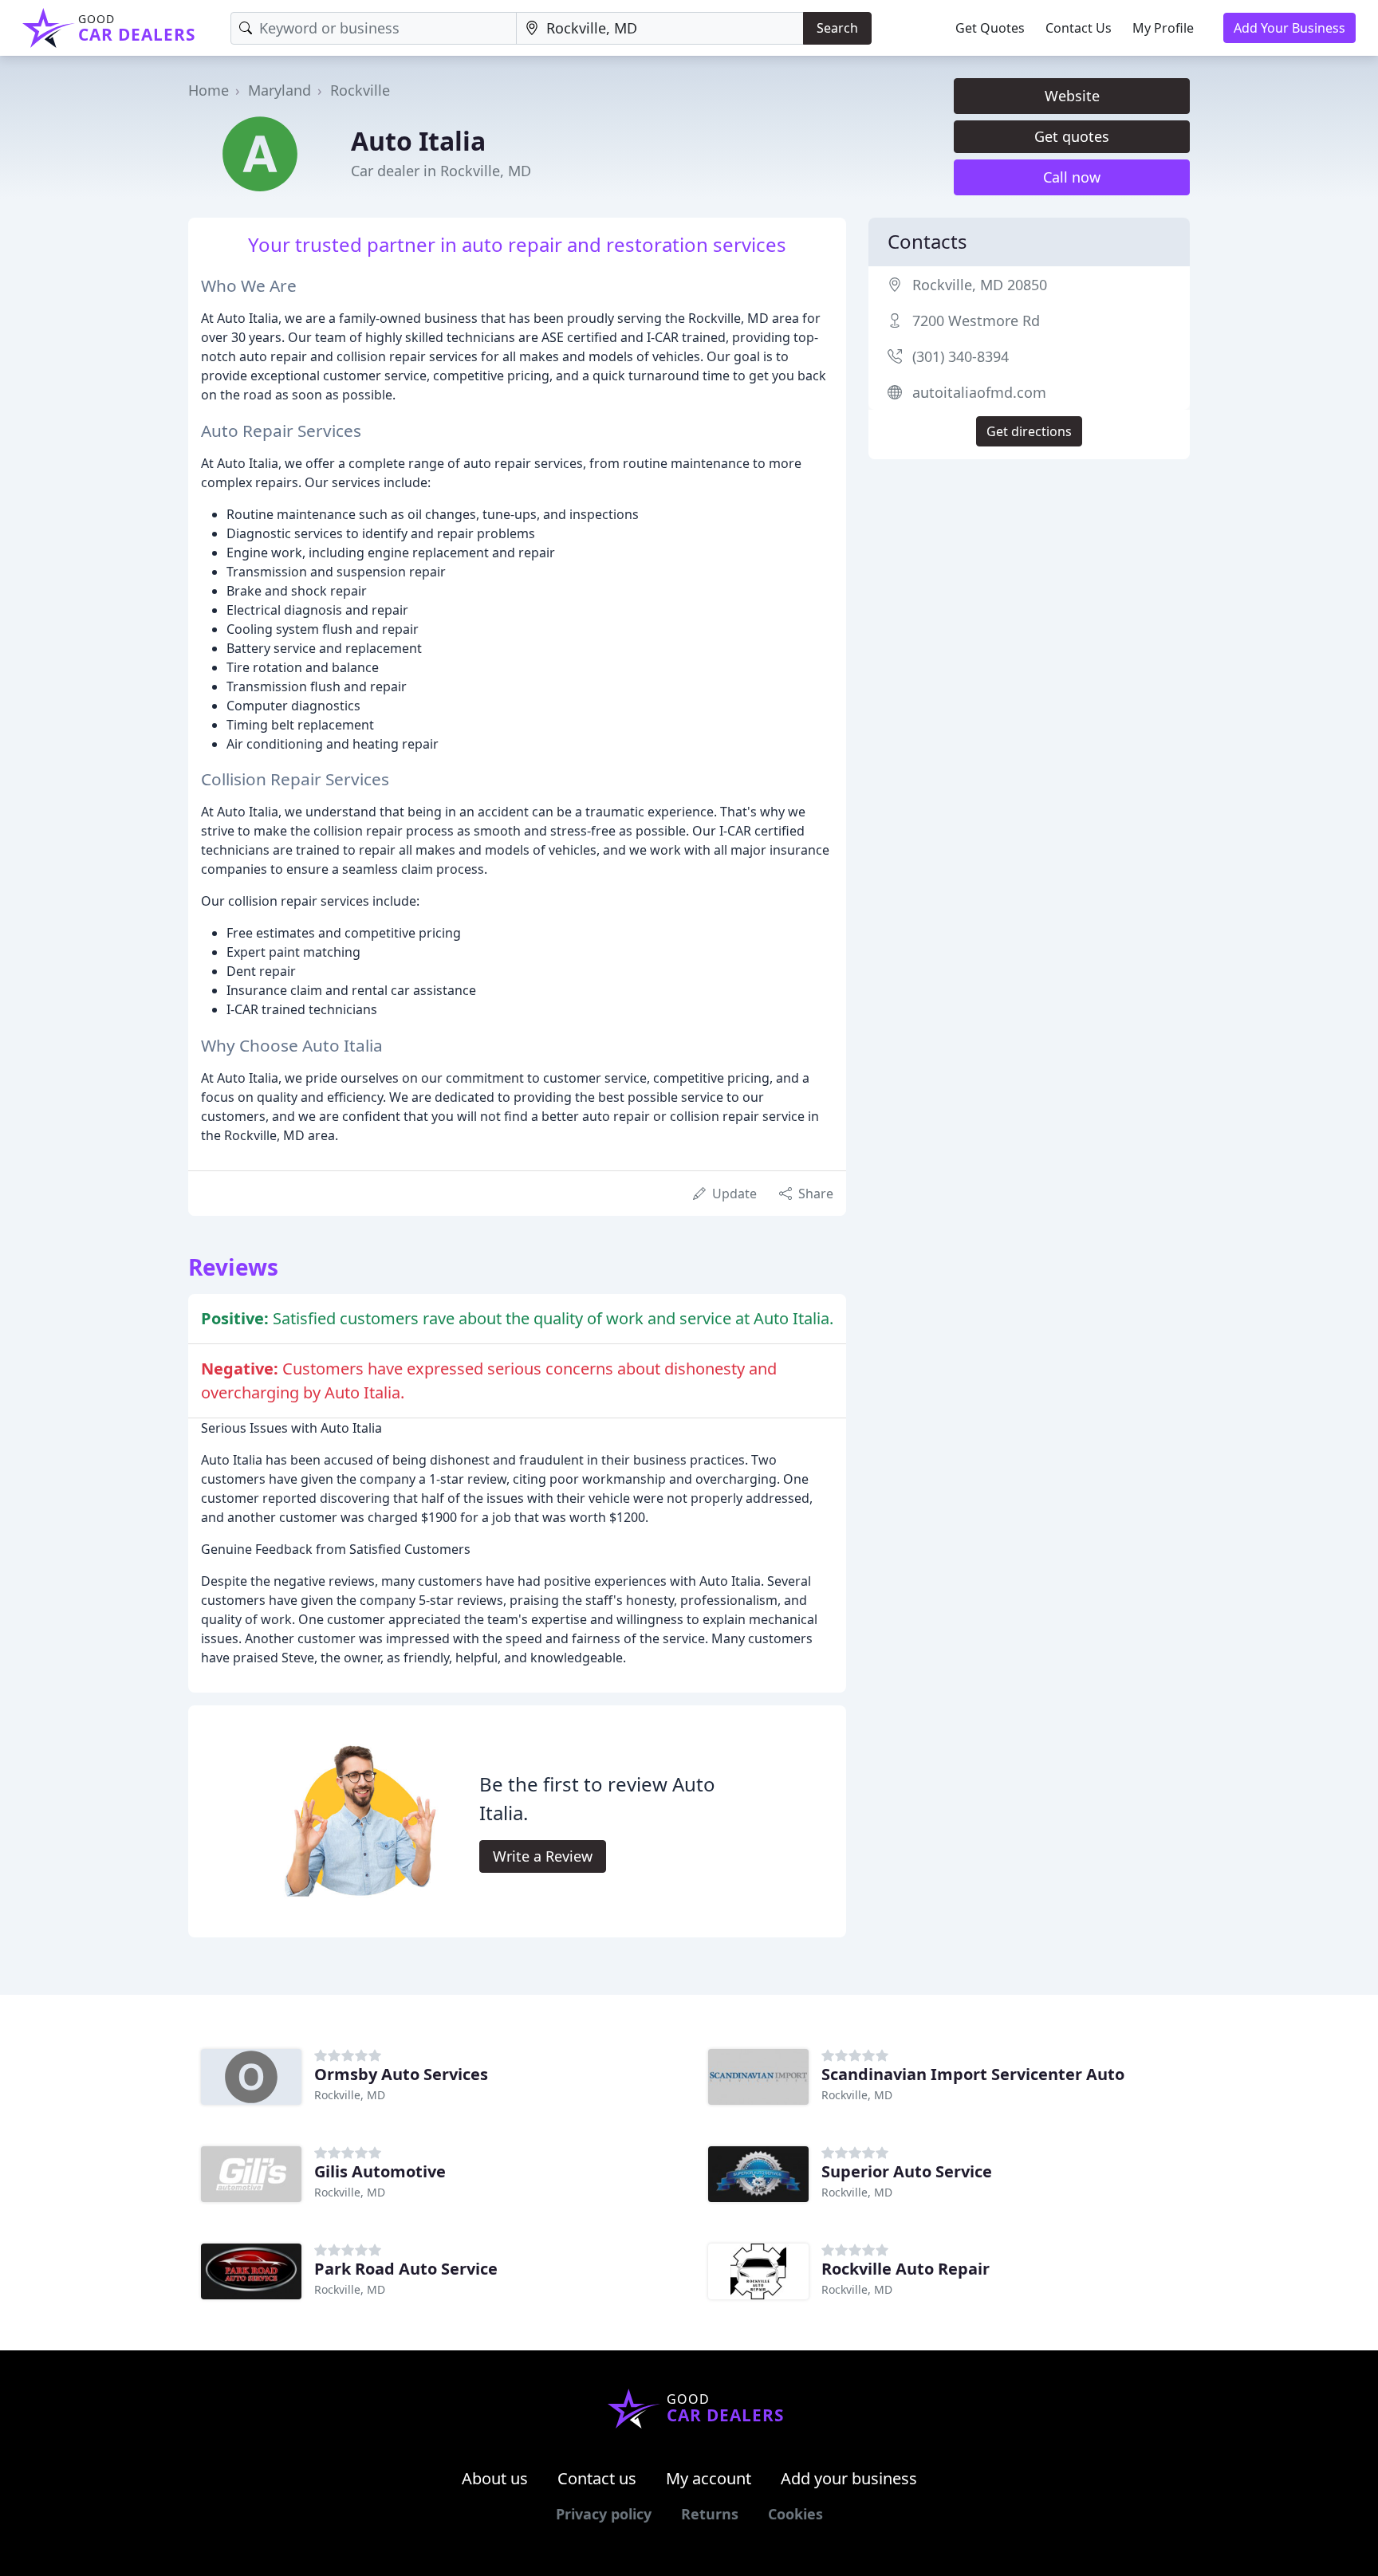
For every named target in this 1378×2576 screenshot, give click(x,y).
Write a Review (543, 1856)
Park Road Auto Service (406, 2269)
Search (837, 28)
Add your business (849, 2478)
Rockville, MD (350, 2095)
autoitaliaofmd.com (979, 392)
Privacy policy (604, 2514)
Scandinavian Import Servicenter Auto (973, 2074)
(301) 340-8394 (961, 356)
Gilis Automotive (380, 2171)
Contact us (597, 2478)
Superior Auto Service (907, 2171)
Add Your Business (1289, 28)
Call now (1072, 177)
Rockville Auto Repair (906, 2269)
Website (1072, 96)
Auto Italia (418, 141)
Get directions (1029, 431)
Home (209, 90)
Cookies (795, 2514)
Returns (710, 2514)
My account (709, 2478)
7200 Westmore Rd (976, 321)
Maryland (280, 90)
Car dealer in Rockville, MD (441, 171)
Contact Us (1079, 28)
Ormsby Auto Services (401, 2074)
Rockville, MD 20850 (980, 285)
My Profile (1163, 28)
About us (495, 2478)
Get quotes (1072, 136)
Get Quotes (990, 28)
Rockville (360, 90)
